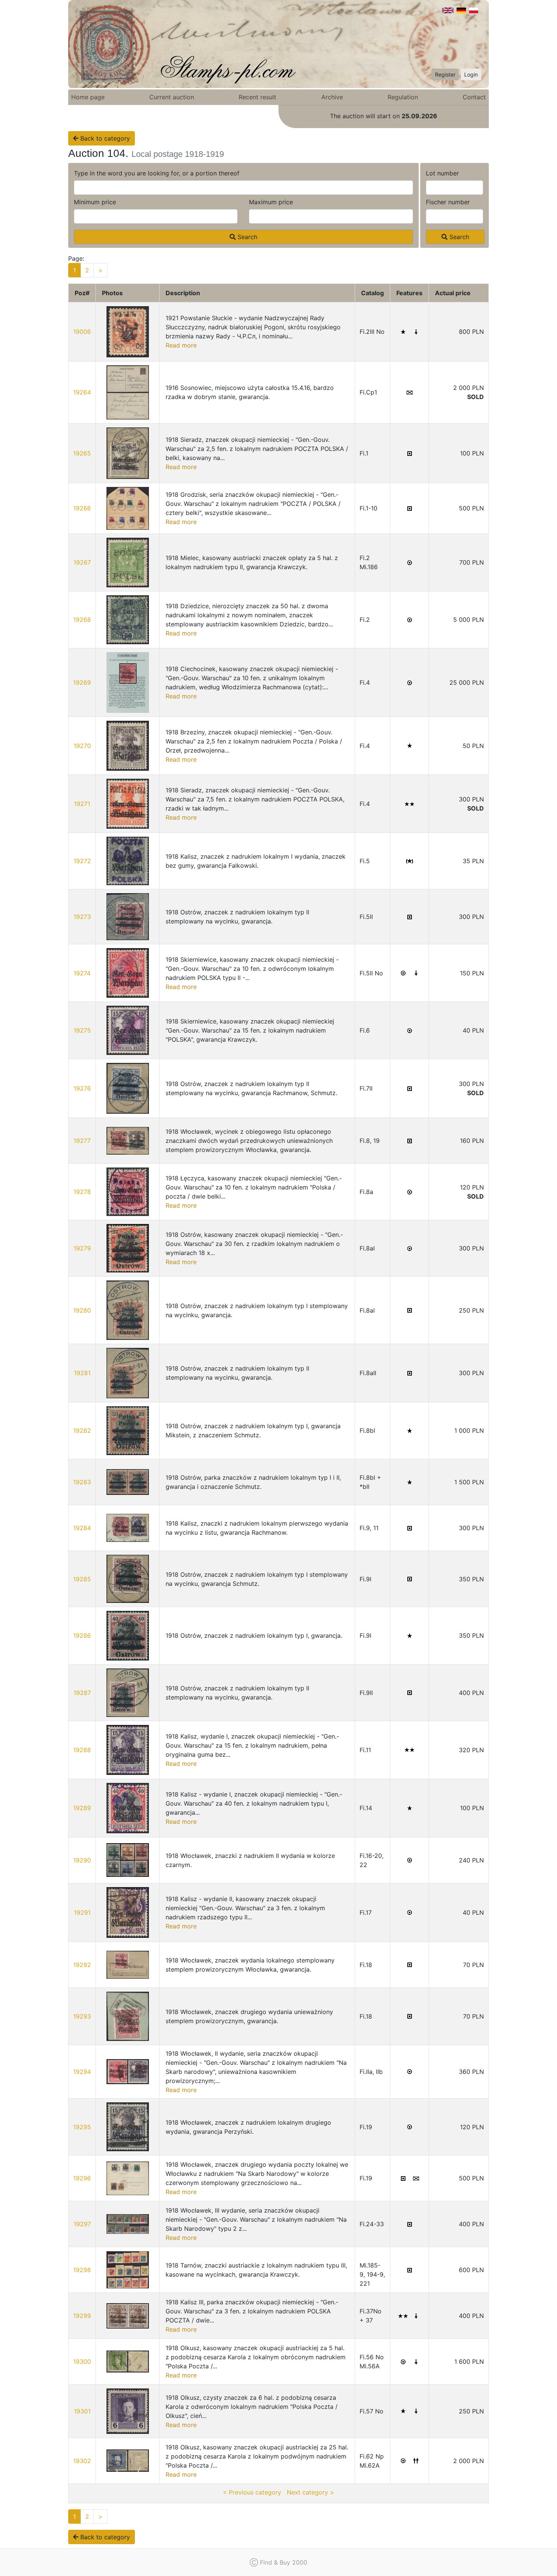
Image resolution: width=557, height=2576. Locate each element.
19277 (82, 1141)
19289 (82, 1808)
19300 (82, 2362)
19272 (82, 861)
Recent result (257, 97)
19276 (82, 1088)
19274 (82, 973)
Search (246, 237)
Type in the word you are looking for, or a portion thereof (157, 173)
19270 (82, 746)
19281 (82, 1373)
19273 (82, 917)
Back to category (104, 138)
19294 (82, 2072)
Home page (88, 97)
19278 (82, 1192)
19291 (82, 1912)
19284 (82, 1528)
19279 (82, 1248)
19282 (82, 1430)
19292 (82, 1965)
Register (445, 74)
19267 (82, 562)
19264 (82, 392)
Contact (474, 97)
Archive (332, 97)
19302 (82, 2461)
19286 (82, 1635)
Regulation (403, 97)
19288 (82, 1750)
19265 (82, 453)
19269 (82, 682)
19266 (82, 508)
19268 (82, 620)
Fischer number (448, 202)
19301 (82, 2411)
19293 (82, 2016)
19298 (82, 2270)
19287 (82, 1693)
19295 (82, 2127)
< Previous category (252, 2492)
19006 (82, 332)
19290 (82, 1860)
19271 (82, 804)
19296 (82, 2178)
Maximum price (271, 202)
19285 (82, 1579)
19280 (82, 1310)
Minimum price (95, 202)
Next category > (311, 2492)
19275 (82, 1030)
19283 (82, 1482)
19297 (82, 2224)
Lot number (442, 173)
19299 (82, 2316)
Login (471, 74)
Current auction (172, 97)
